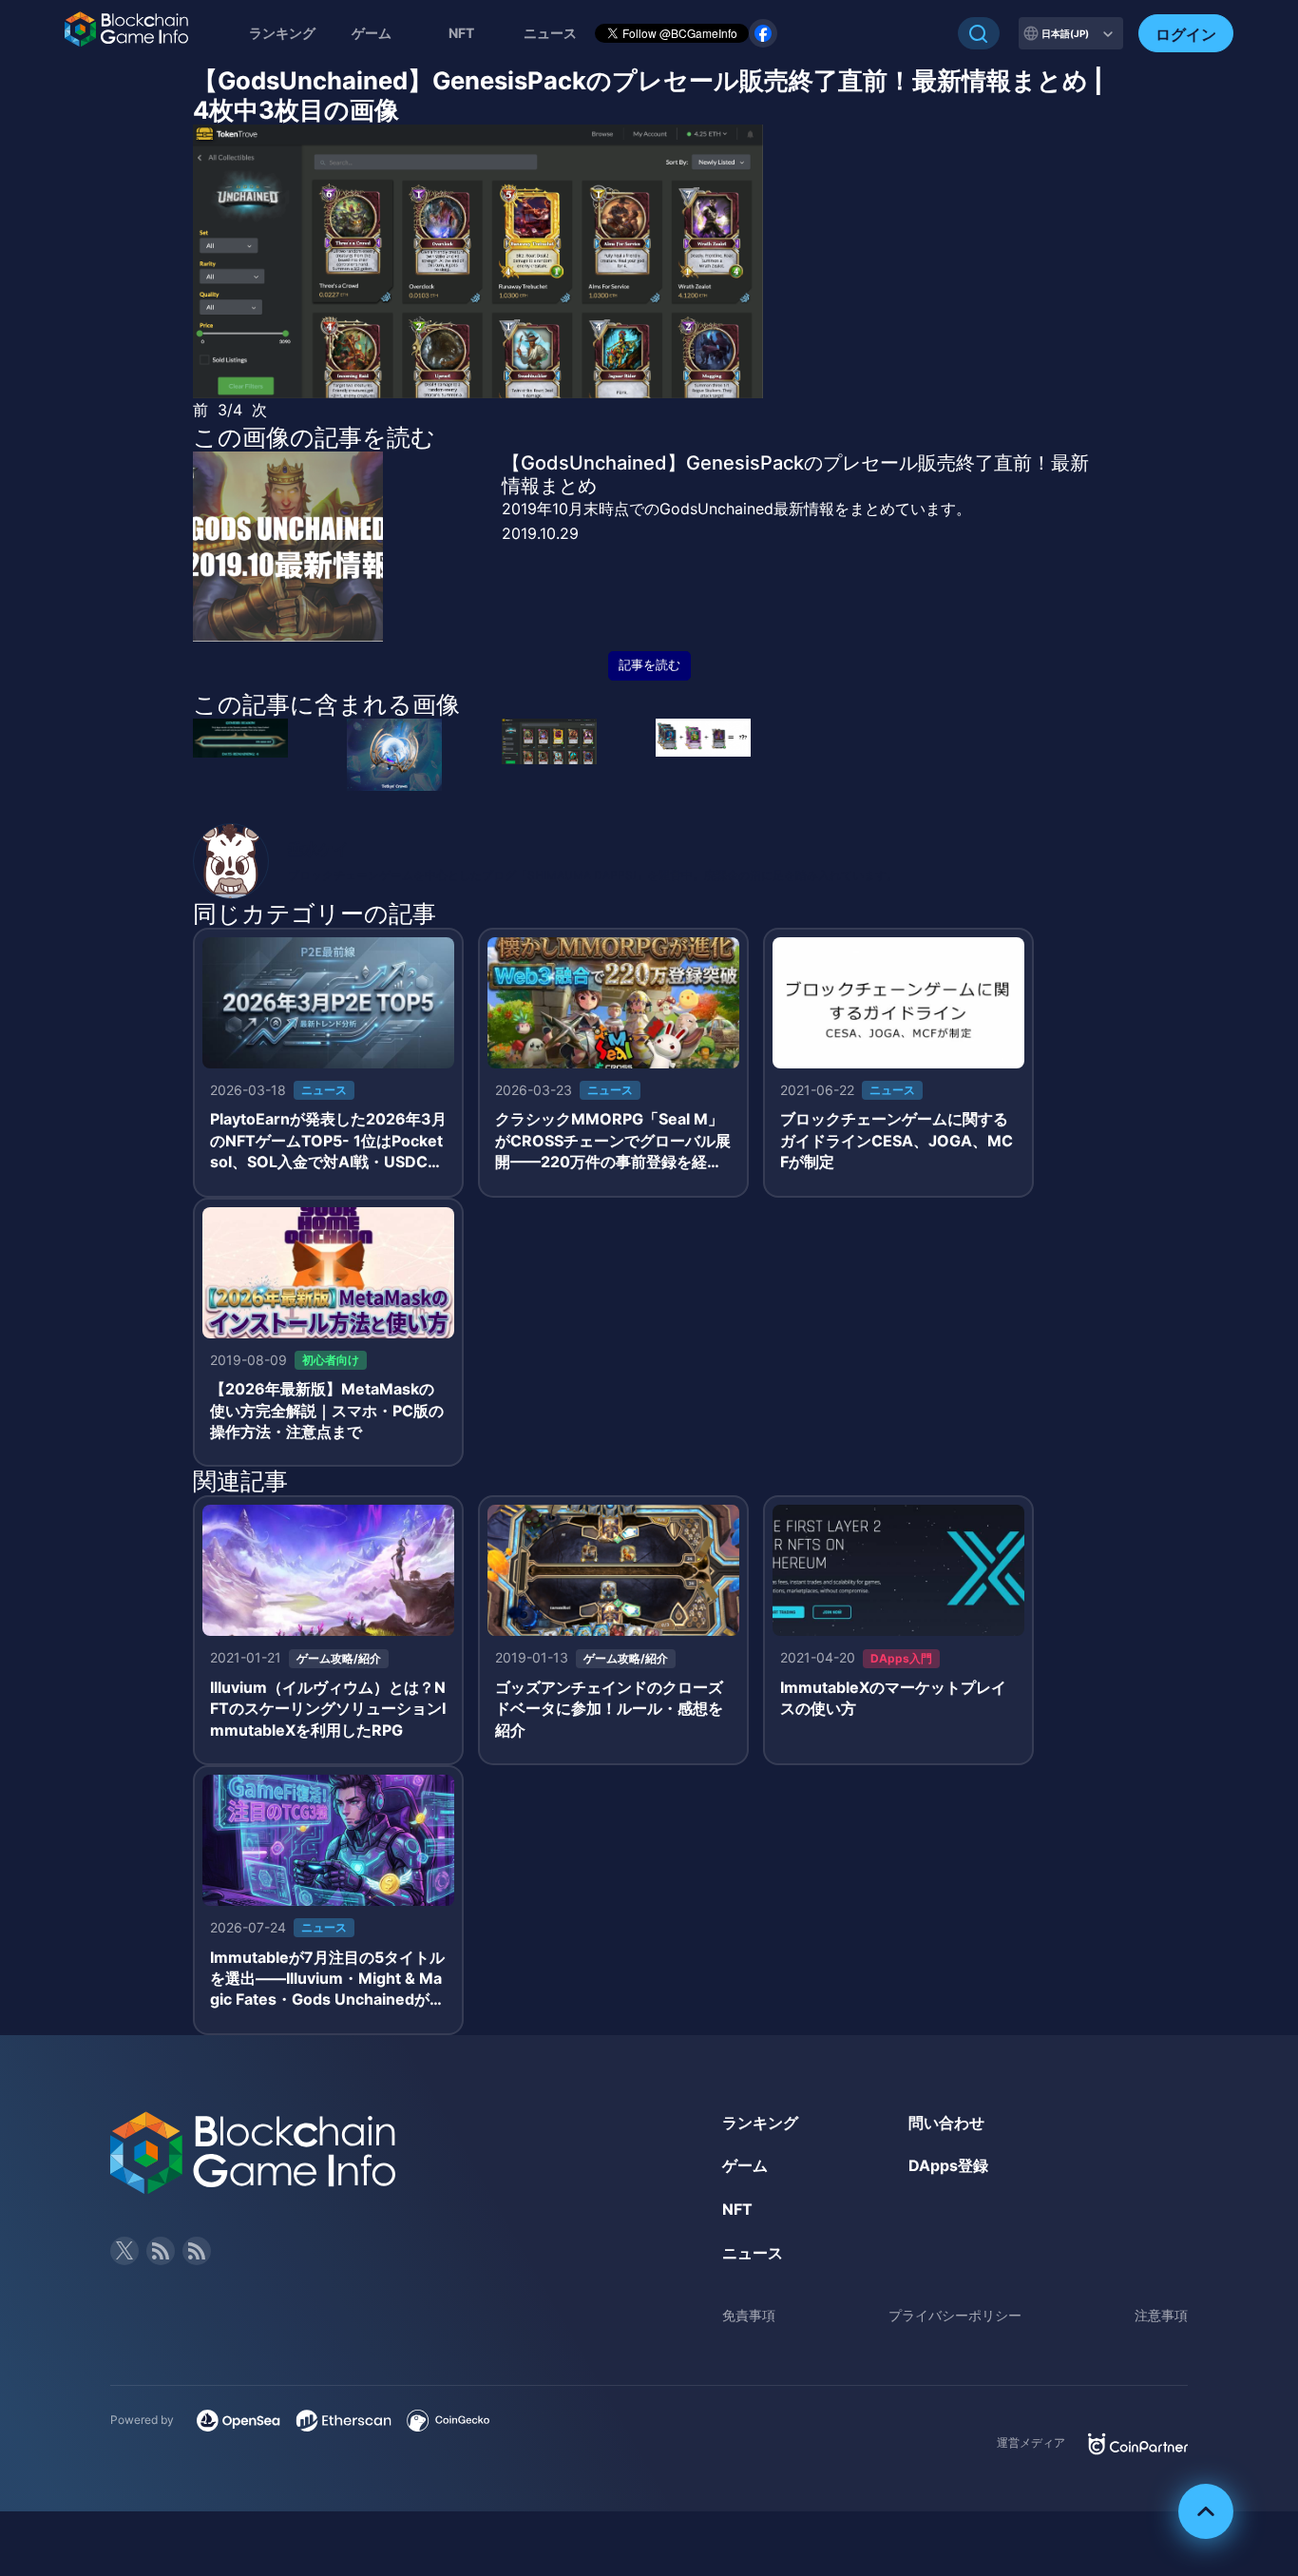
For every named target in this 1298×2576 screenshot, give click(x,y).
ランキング (282, 33)
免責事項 (749, 2315)
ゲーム (372, 33)
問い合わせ (946, 2123)
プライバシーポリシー (955, 2315)
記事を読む (649, 665)
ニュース (753, 2253)
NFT (461, 33)
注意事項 (1161, 2315)
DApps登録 (948, 2165)
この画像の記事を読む (314, 437)
